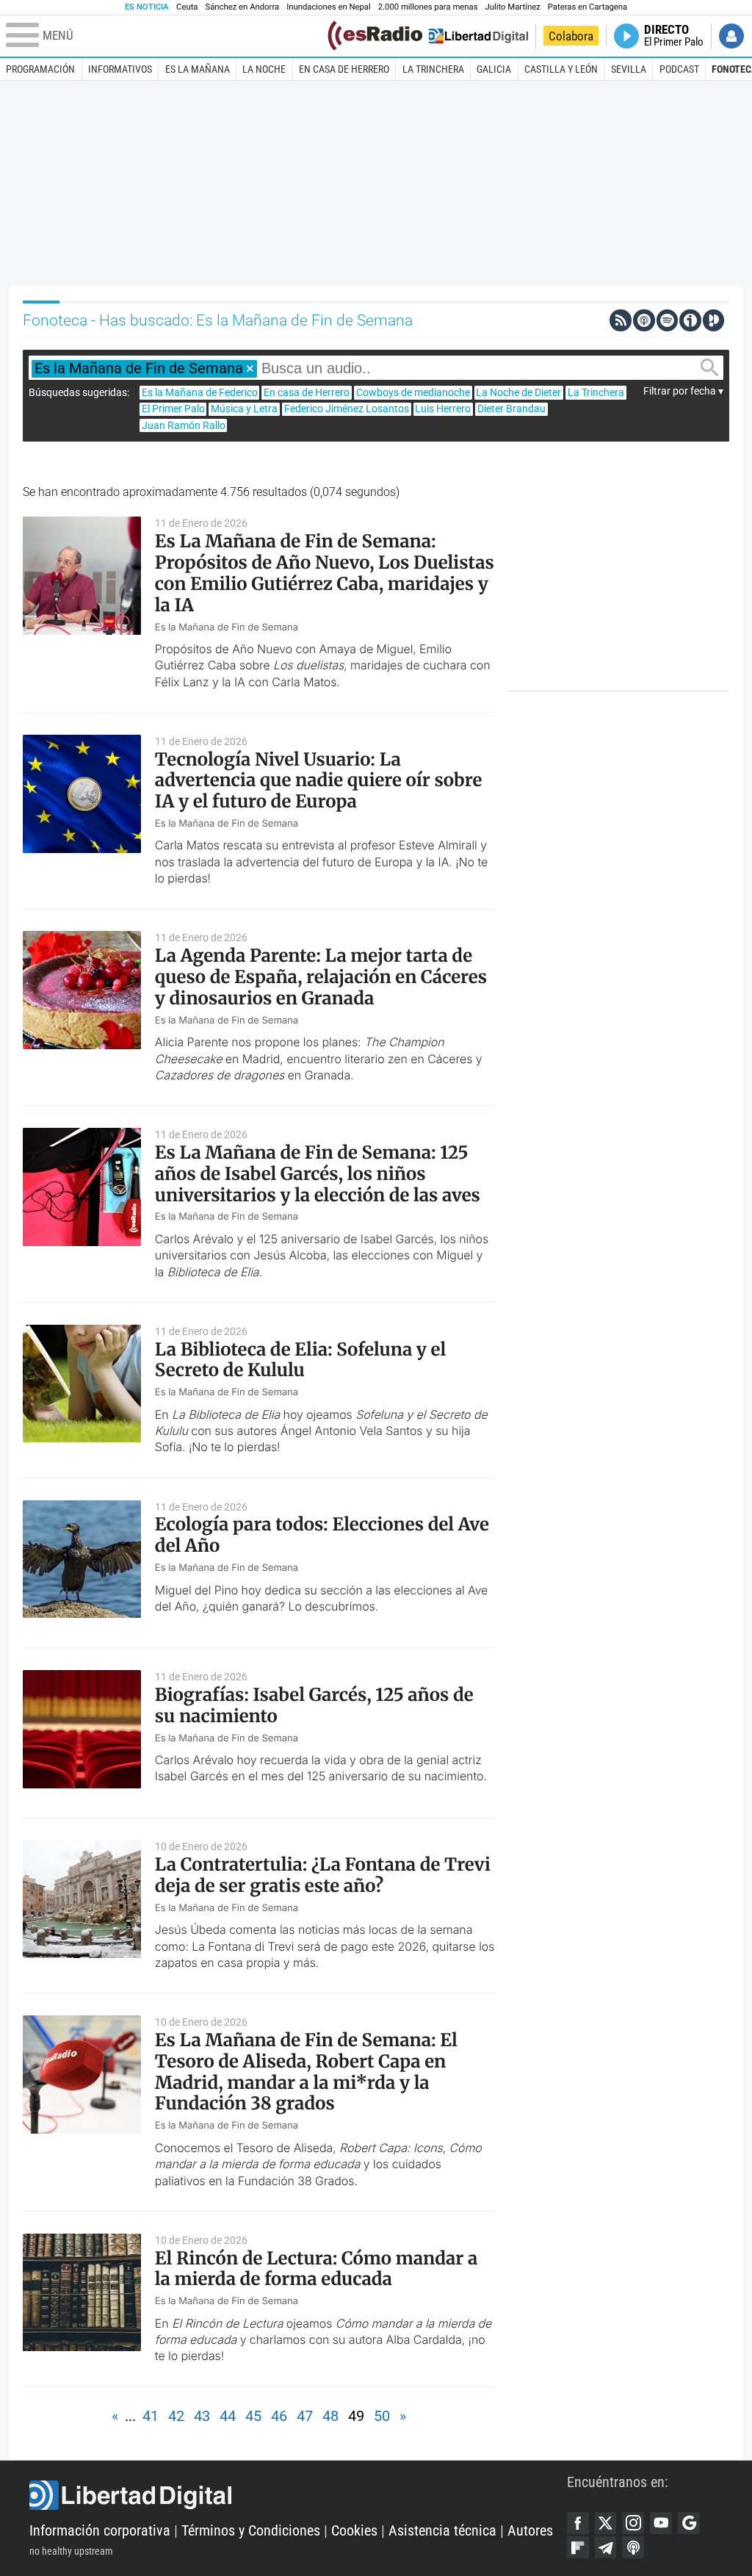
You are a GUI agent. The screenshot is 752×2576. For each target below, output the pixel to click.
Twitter (606, 2523)
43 (202, 2416)
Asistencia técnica (442, 2531)
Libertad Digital (298, 2495)
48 (330, 2416)
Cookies (354, 2531)
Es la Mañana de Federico (200, 392)
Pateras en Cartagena (587, 7)
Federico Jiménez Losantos (347, 409)
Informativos (120, 69)
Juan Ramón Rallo (184, 425)
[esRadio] (375, 36)
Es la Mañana (198, 69)
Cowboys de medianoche (413, 392)
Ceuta (187, 7)
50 (382, 2416)
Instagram (633, 2523)
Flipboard (578, 2547)
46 (279, 2416)
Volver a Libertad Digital (478, 36)
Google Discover (689, 2523)
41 (151, 2416)
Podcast (679, 69)
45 (253, 2416)
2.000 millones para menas (428, 7)
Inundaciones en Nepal (329, 7)
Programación (40, 69)
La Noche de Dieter (518, 392)
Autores (530, 2531)
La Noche (264, 69)
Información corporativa (100, 2531)
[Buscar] (709, 368)
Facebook (578, 2523)
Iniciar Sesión (731, 36)
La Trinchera (433, 69)
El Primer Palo (173, 409)
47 (305, 2416)
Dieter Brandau (511, 409)
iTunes (633, 2547)
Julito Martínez (513, 7)
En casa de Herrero (344, 69)
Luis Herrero (443, 409)
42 (176, 2416)
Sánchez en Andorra (242, 7)
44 (228, 2416)
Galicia (494, 69)
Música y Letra (244, 409)
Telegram (606, 2547)
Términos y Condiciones (251, 2531)
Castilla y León (561, 69)
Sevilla (629, 69)
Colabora (571, 36)
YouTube (661, 2523)
